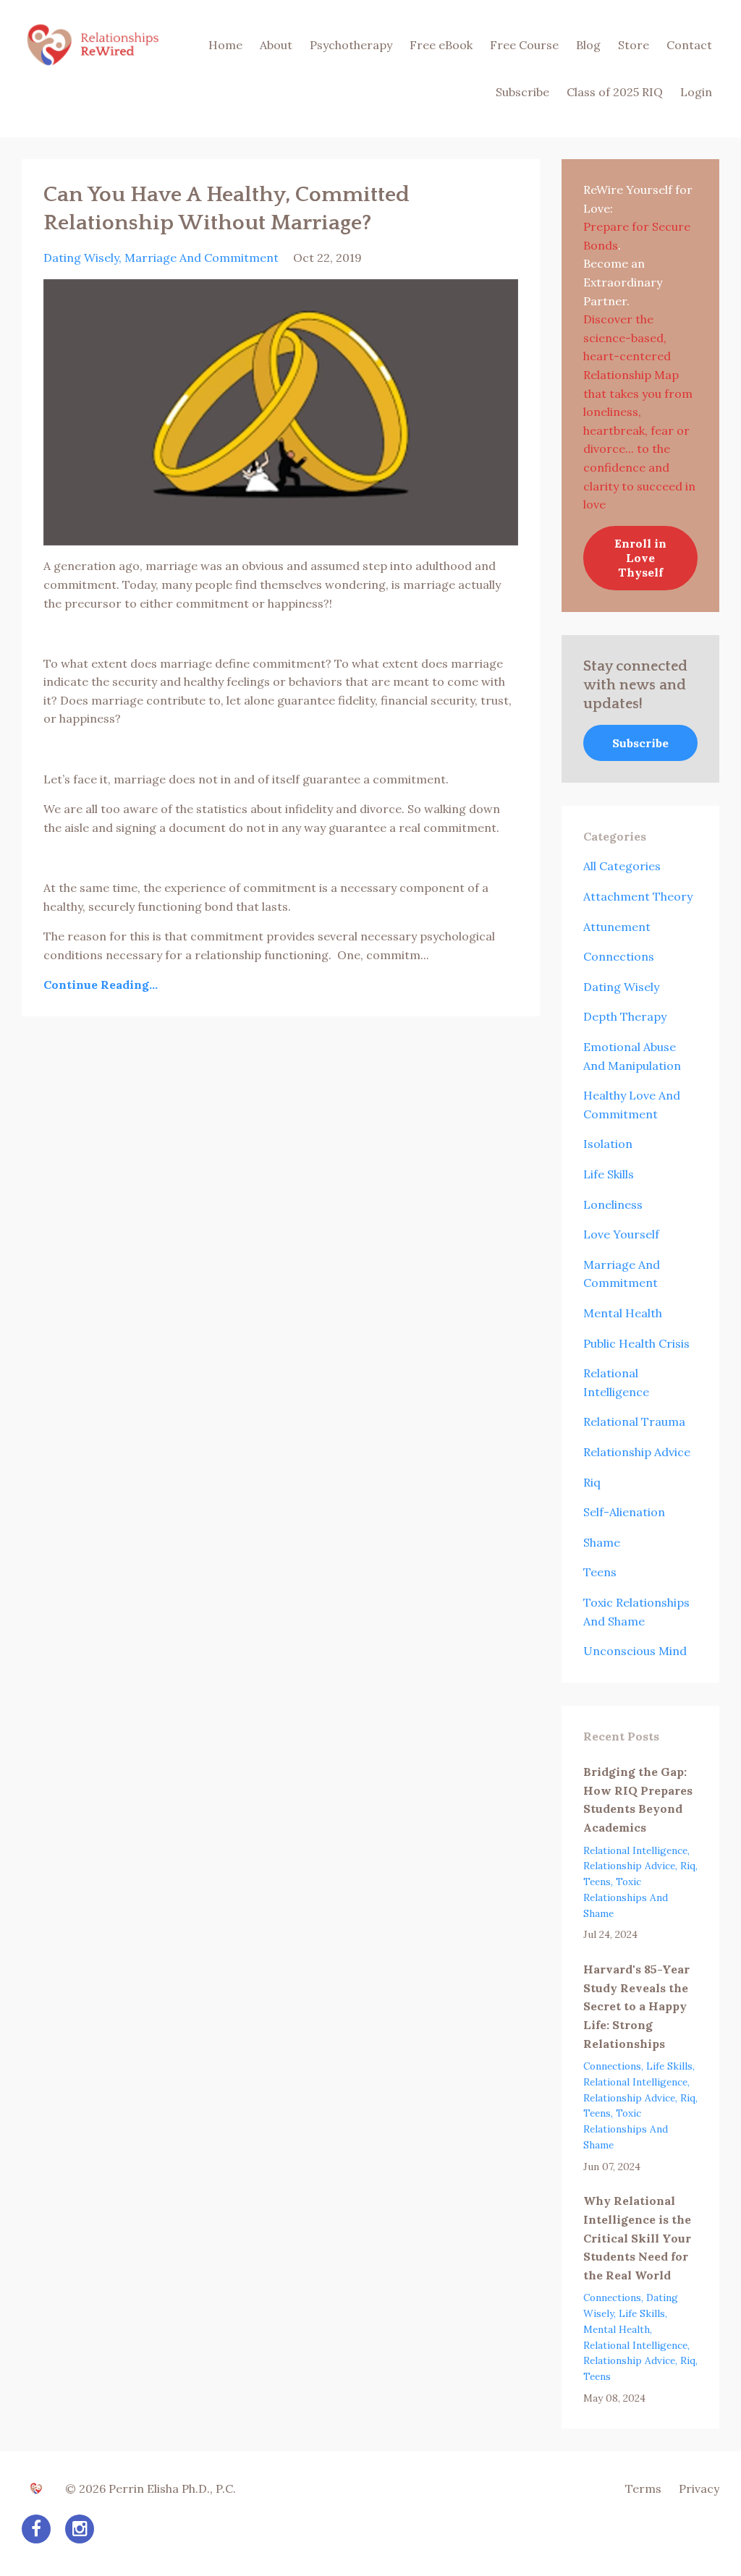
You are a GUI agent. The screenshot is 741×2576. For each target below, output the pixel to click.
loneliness (613, 1204)
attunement (617, 927)
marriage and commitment (202, 258)
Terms (643, 2488)
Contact (689, 45)
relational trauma (634, 1421)
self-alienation (624, 1512)
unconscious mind (635, 1651)
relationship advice (637, 1452)
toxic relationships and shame (626, 1897)
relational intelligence (635, 1850)
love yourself (621, 1234)
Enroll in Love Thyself (640, 558)
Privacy (699, 2488)
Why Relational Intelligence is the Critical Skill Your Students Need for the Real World (637, 2237)
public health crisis (636, 1343)
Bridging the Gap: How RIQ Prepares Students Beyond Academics (638, 1799)
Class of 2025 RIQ (615, 92)
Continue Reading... (101, 985)
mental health (623, 1313)
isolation (608, 1144)
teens (600, 1572)
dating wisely (81, 258)
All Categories (622, 866)
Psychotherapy (351, 45)
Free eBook (441, 45)
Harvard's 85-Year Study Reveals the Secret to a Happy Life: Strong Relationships (636, 2006)
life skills (609, 1174)
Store (634, 45)
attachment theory (638, 896)
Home (225, 45)
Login (696, 92)
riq (592, 1482)
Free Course (524, 45)
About (276, 45)
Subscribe (522, 92)
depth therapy (625, 1016)
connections (619, 956)
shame (602, 1542)
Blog (588, 45)
